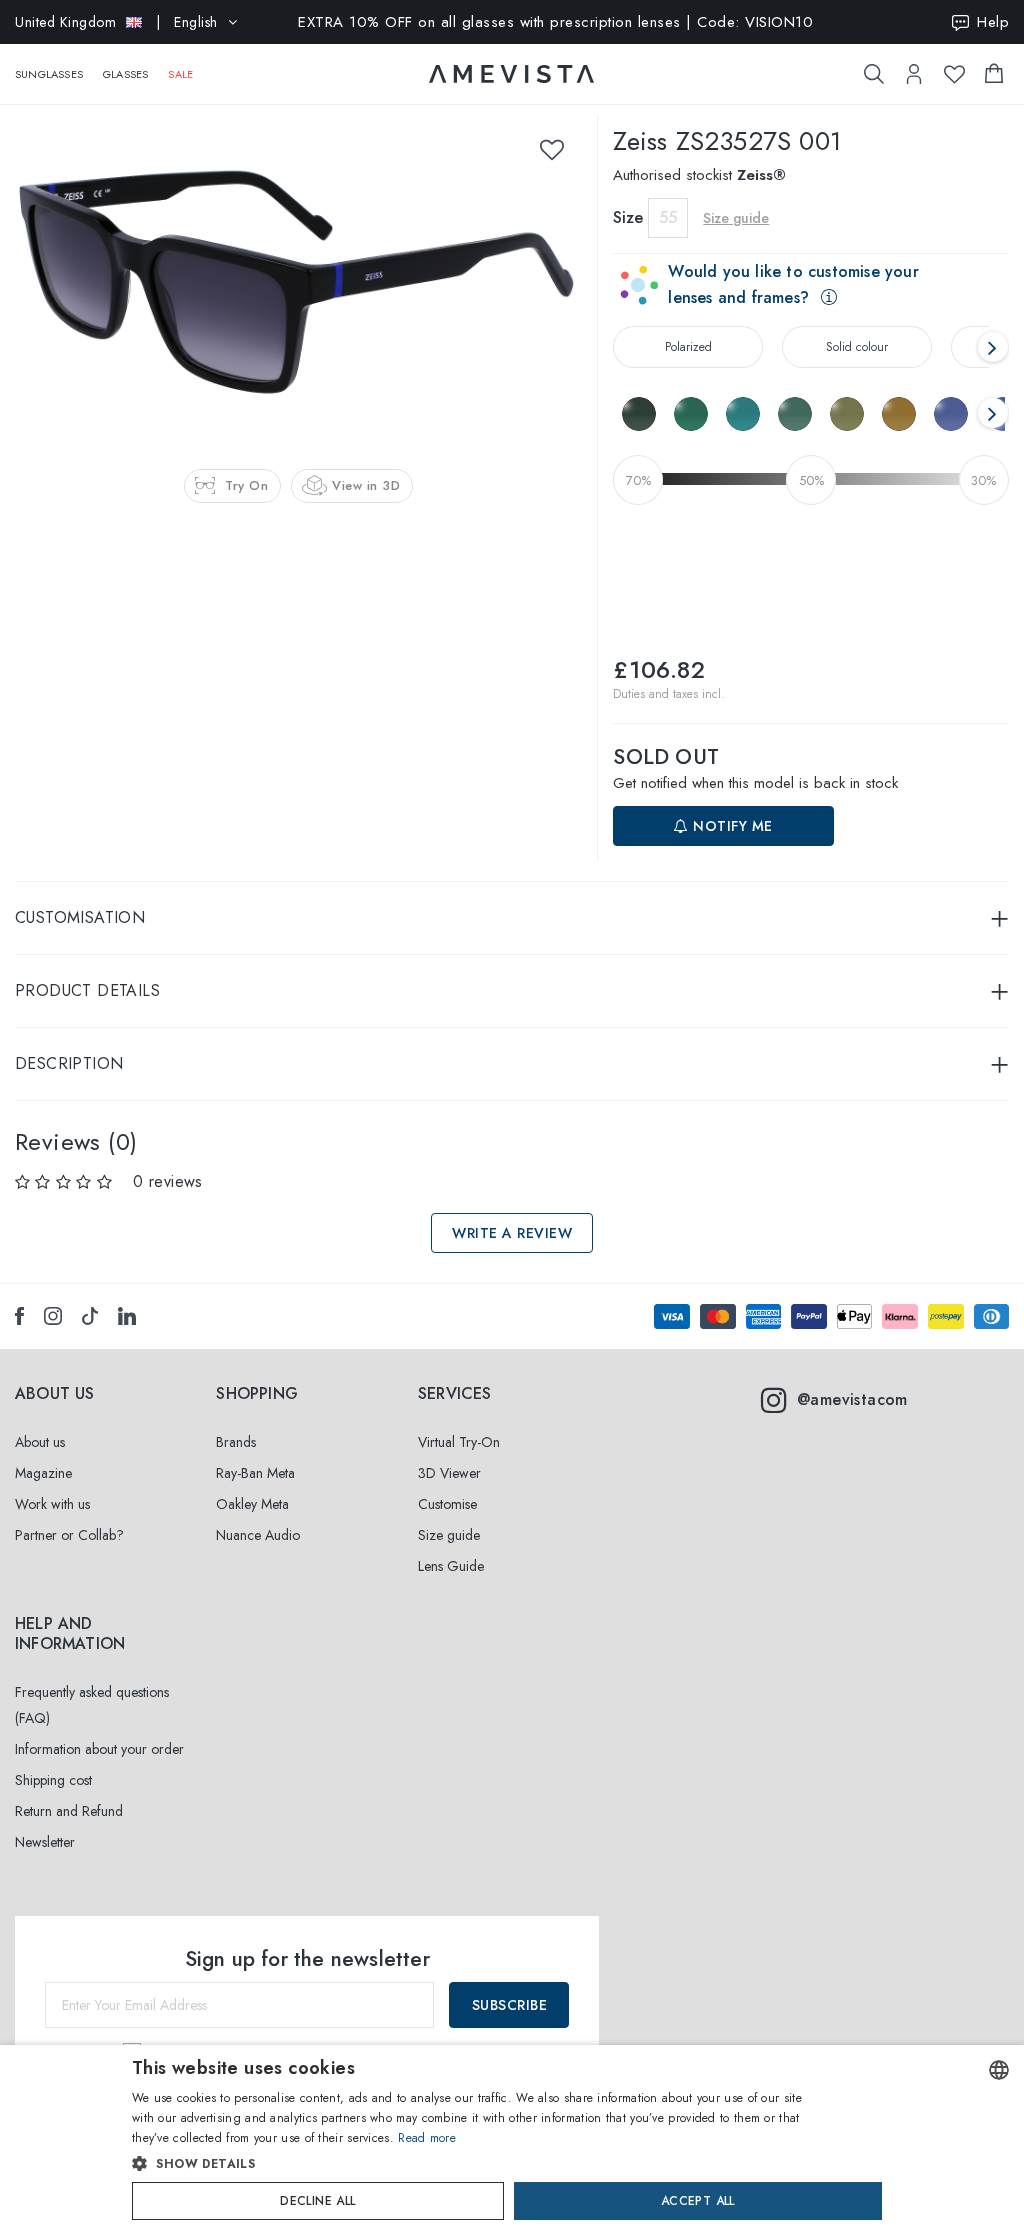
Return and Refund (69, 1811)
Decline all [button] (317, 2201)
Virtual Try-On (459, 1442)
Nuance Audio (258, 1535)
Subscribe (510, 2005)
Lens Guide (451, 1566)
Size (628, 217)
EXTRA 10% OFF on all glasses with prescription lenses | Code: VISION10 (555, 22)
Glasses (125, 74)
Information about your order (99, 1749)
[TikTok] (90, 1316)
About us (40, 1442)
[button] (469, 2164)
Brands (236, 1442)
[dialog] (512, 2138)
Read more (427, 2138)
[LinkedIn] (127, 1316)
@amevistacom (852, 1399)
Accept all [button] (698, 2201)
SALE (180, 74)
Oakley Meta (252, 1504)
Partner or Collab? (69, 1535)
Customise (447, 1504)
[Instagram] (53, 1316)
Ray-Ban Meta (255, 1473)
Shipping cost (53, 1780)
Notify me (731, 826)
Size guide (449, 1535)
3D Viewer (449, 1473)
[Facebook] (19, 1316)
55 (668, 217)
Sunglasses (49, 74)
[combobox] (999, 2070)
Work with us (52, 1504)
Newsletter (45, 1842)
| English (116, 22)
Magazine (43, 1473)
